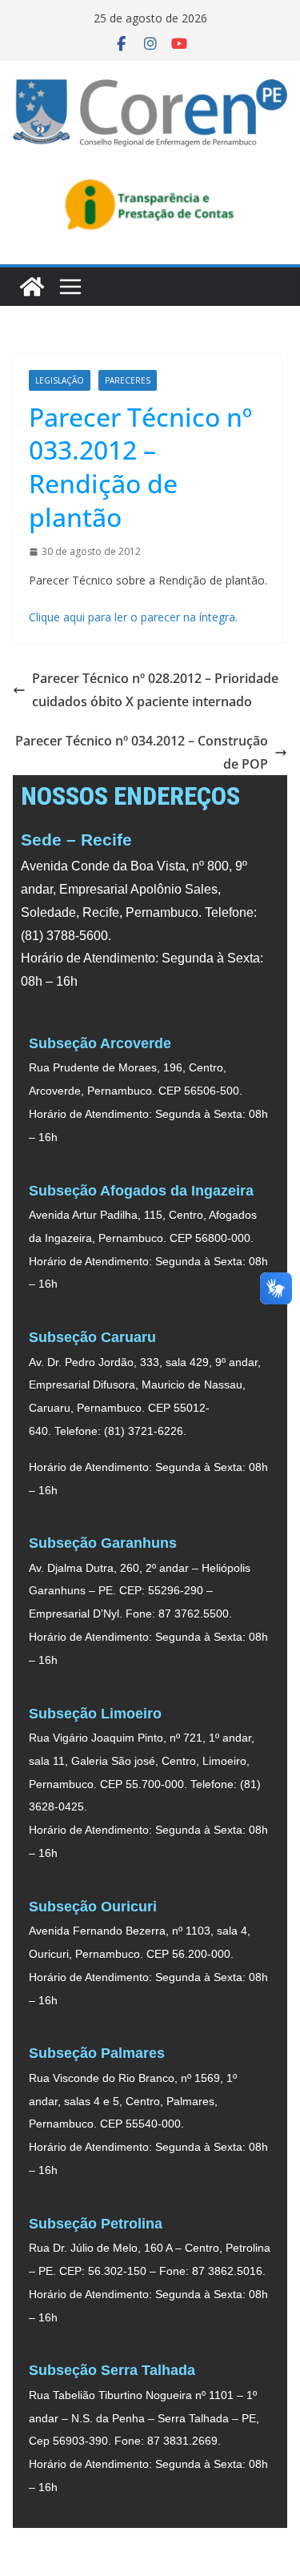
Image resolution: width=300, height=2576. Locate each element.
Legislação (60, 380)
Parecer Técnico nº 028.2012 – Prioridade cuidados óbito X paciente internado (155, 690)
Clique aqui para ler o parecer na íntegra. (135, 617)
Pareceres (128, 380)
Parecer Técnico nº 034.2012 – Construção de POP (142, 752)
